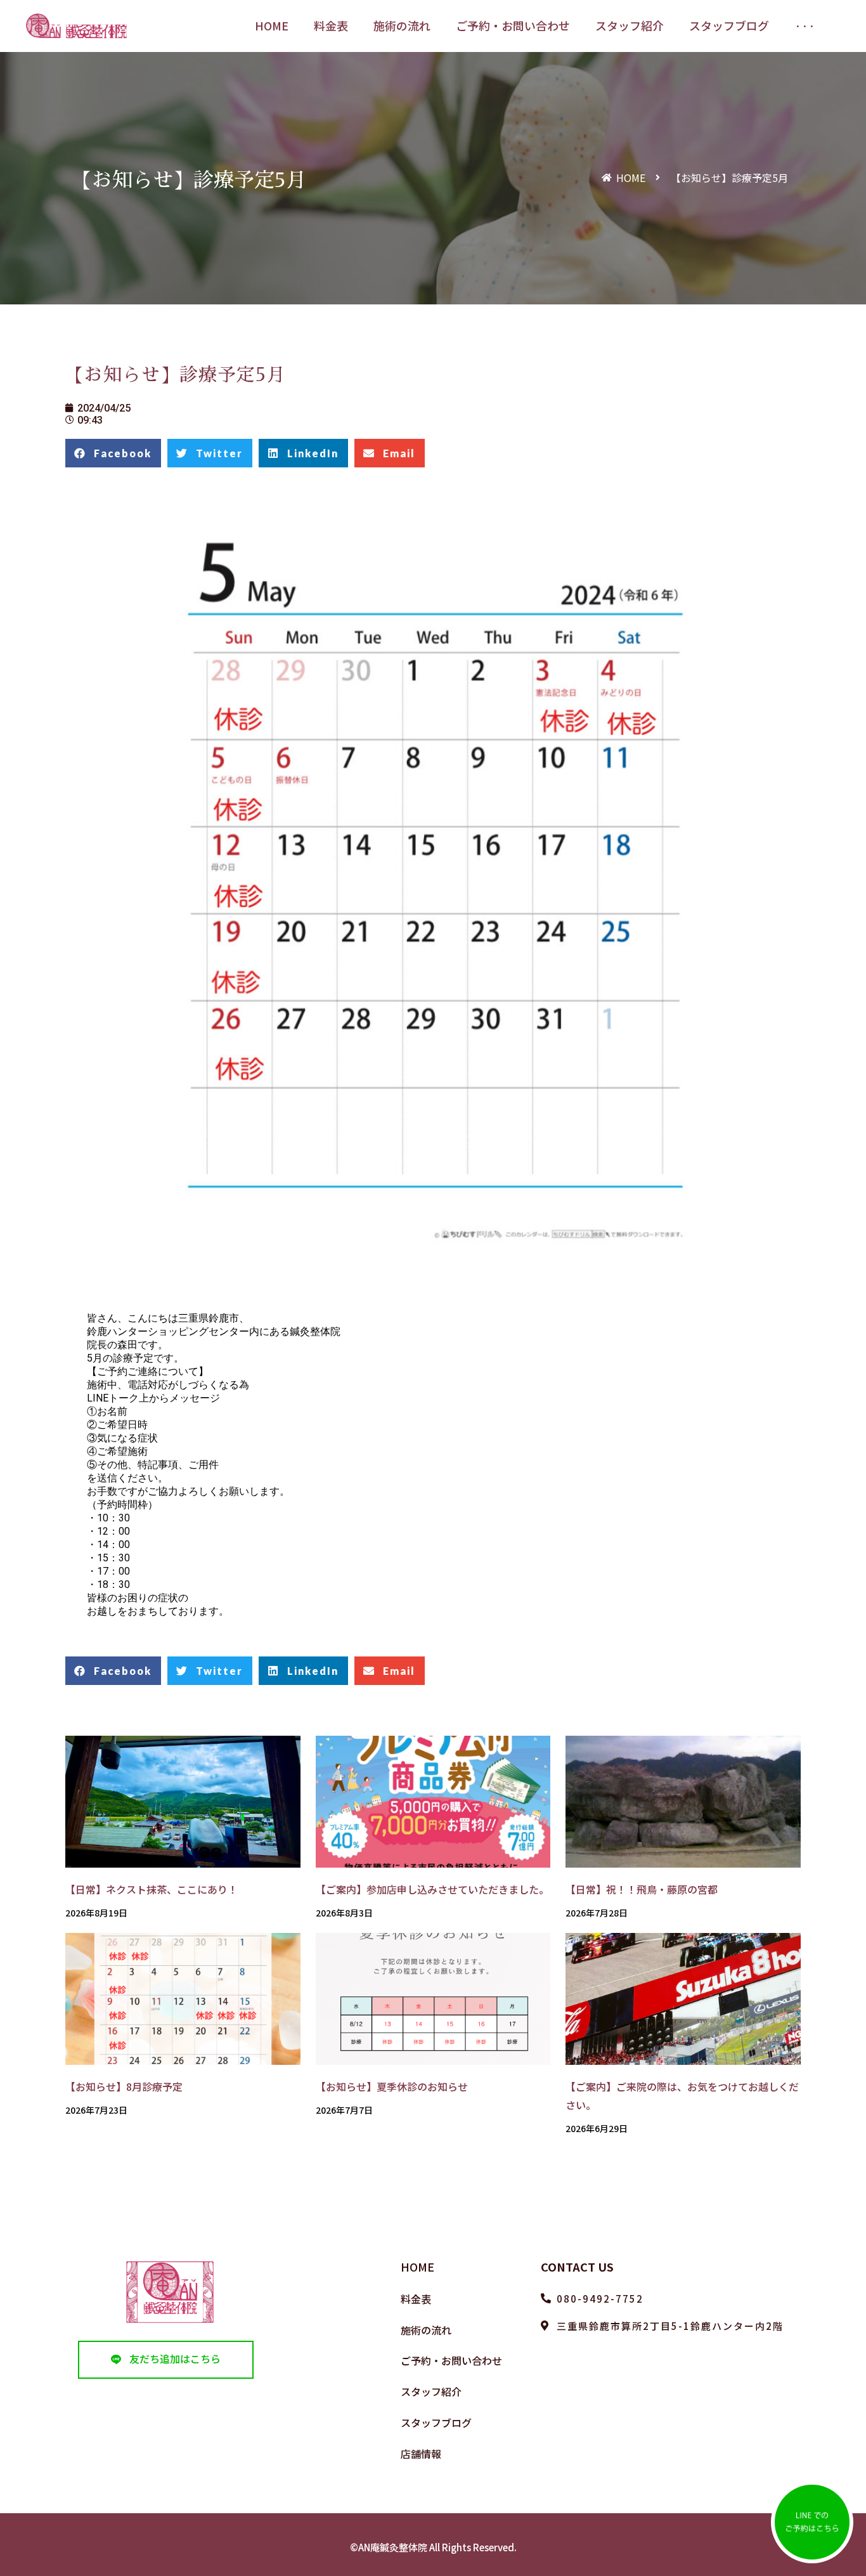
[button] (166, 2359)
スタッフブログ (436, 2423)
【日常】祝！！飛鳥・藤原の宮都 (642, 1889)
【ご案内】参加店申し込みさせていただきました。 (432, 1889)
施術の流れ (426, 2330)
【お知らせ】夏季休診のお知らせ (392, 2086)
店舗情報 (421, 2454)
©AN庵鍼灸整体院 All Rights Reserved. (433, 2547)
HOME (417, 2267)
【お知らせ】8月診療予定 (124, 2086)
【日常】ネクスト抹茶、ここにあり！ (152, 1889)
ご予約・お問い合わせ (451, 2360)
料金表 (416, 2299)
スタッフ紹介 (431, 2391)
